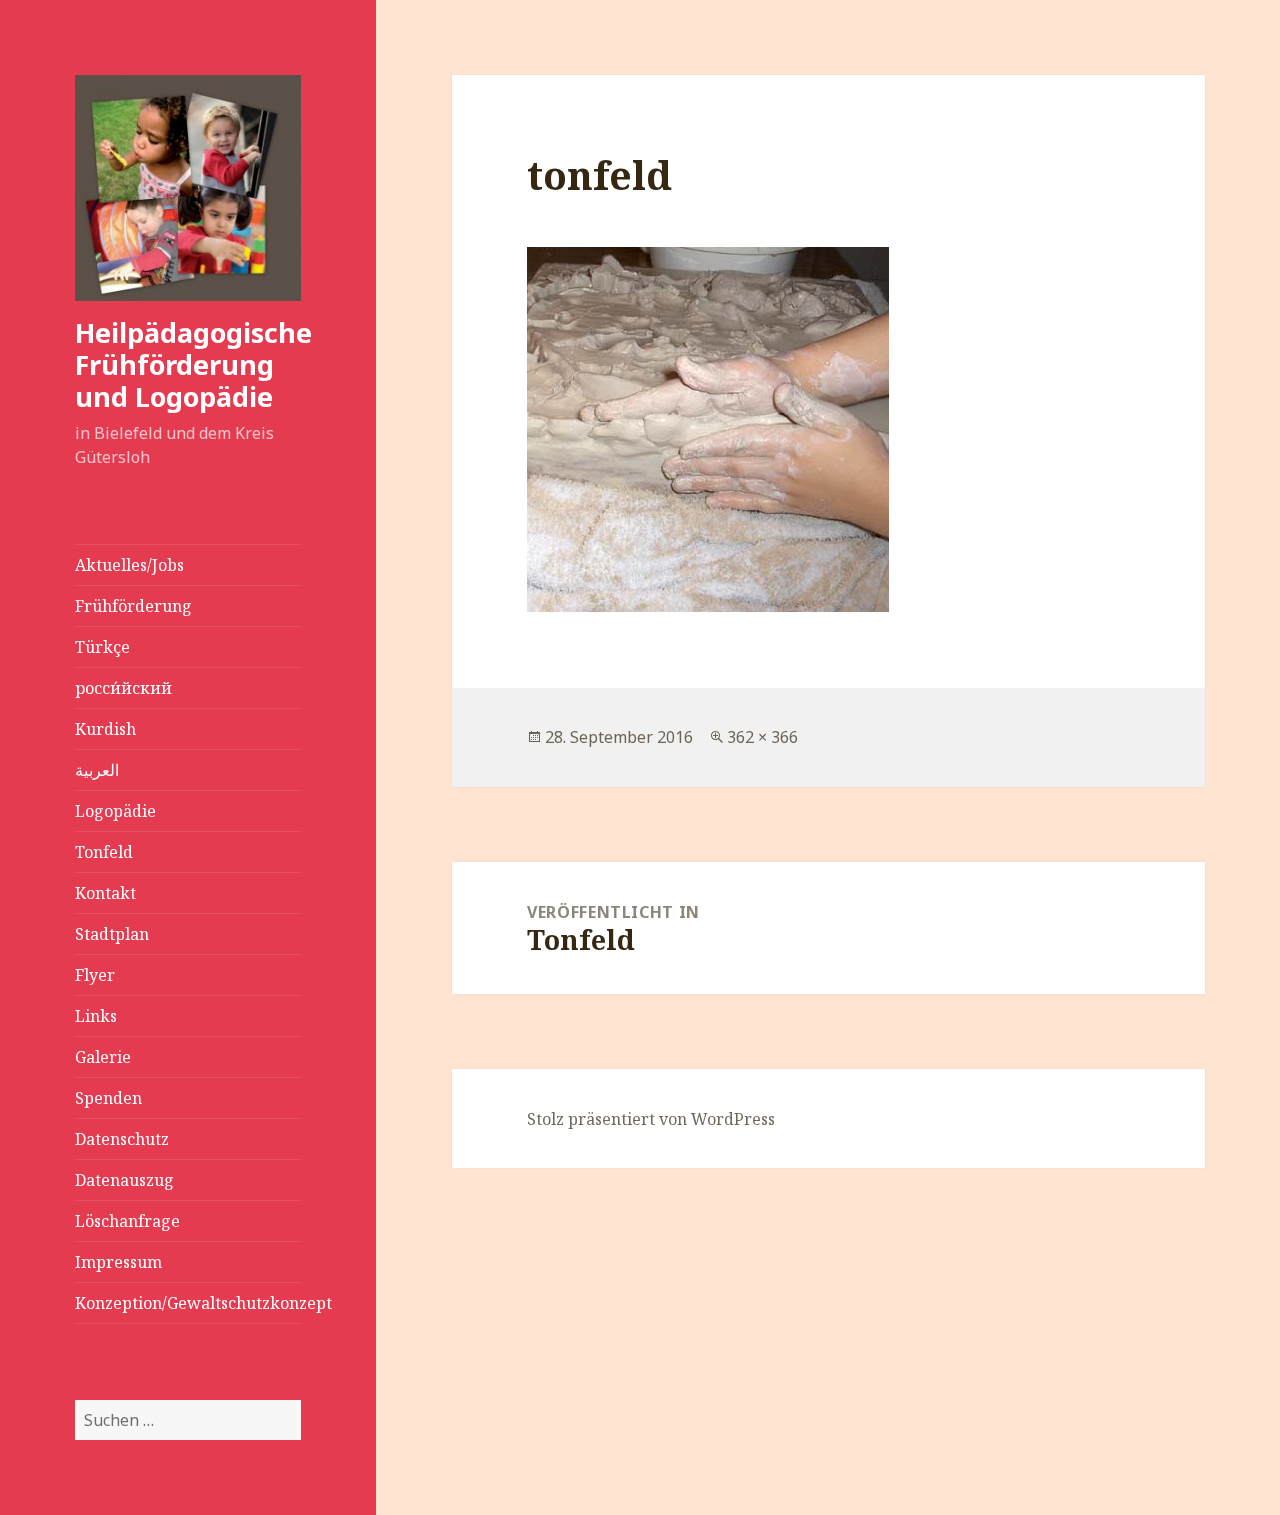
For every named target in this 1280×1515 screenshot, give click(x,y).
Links (96, 1016)
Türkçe (102, 647)
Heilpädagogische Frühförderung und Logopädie (193, 364)
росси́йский (123, 688)
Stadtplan (112, 934)
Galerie (103, 1057)
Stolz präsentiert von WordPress (651, 1119)
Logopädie (115, 811)
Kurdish (105, 729)
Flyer (95, 975)
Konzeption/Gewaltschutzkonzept (188, 1303)
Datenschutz (122, 1139)
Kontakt (105, 893)
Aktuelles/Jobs (129, 565)
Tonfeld (104, 852)
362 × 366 (762, 737)
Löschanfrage (127, 1221)
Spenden (108, 1098)
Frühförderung (133, 606)
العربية (97, 770)
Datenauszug (124, 1180)
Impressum (118, 1262)
